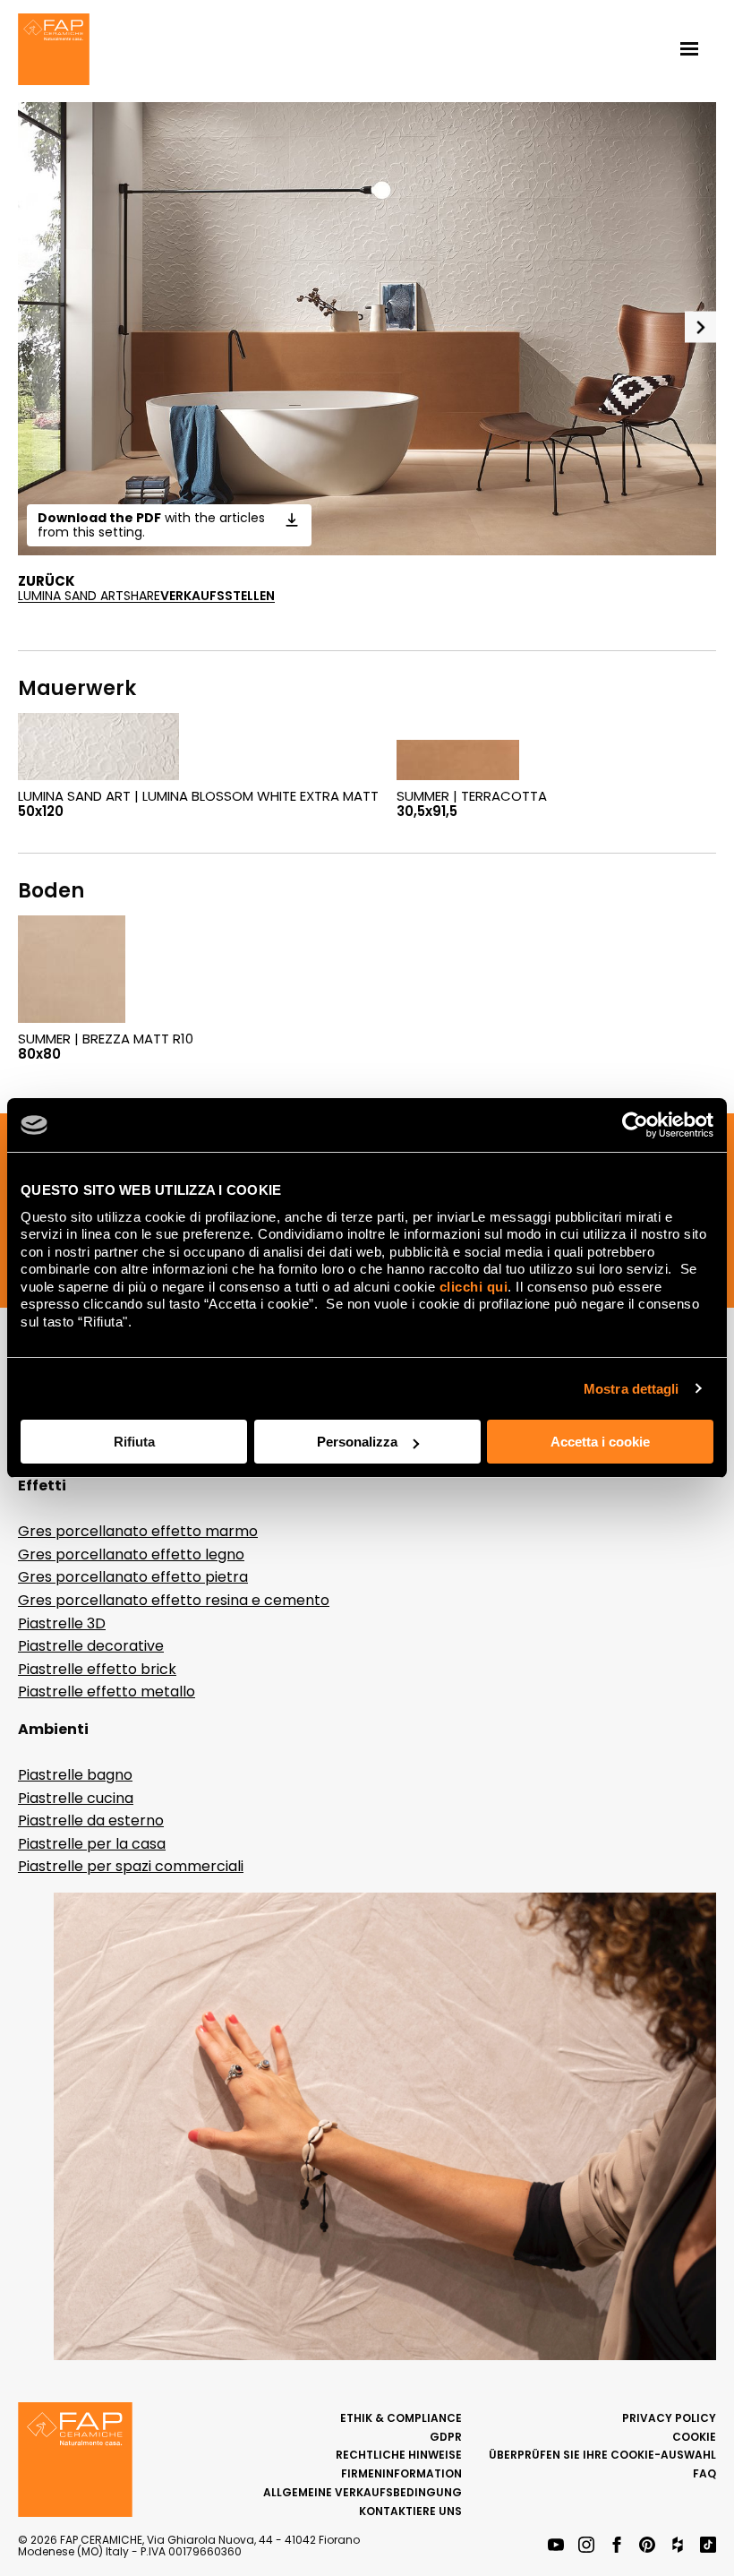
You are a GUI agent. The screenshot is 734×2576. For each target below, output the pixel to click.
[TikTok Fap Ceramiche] (708, 2546)
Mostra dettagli (632, 1389)
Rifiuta (134, 1442)
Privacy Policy (669, 2418)
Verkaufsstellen (218, 596)
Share (142, 596)
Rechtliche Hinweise (399, 2455)
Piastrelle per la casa (92, 1844)
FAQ (704, 2473)
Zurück (47, 581)
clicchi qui (474, 1287)
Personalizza (357, 1442)
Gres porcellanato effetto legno (131, 1554)
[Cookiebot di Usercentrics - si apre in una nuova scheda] (635, 1125)
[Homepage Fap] (54, 51)
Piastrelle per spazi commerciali (131, 1866)
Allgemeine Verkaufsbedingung (363, 2492)
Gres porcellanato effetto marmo (138, 1531)
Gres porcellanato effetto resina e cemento (174, 1600)
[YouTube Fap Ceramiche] (556, 2546)
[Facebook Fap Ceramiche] (617, 2546)
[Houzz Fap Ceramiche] (678, 2546)
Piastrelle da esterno (91, 1820)
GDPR (446, 2437)
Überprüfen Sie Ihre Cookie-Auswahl (602, 2455)
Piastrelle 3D (62, 1623)
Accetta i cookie (600, 1442)
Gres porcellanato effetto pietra (133, 1577)
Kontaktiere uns (410, 2511)
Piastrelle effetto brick (97, 1669)
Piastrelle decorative (91, 1646)
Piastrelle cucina (76, 1798)
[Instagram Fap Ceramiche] (586, 2546)
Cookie (694, 2437)
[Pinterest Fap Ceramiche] (647, 2546)
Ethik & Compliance (401, 2418)
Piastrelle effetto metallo (107, 1692)
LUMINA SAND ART (71, 596)
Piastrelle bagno (75, 1775)
